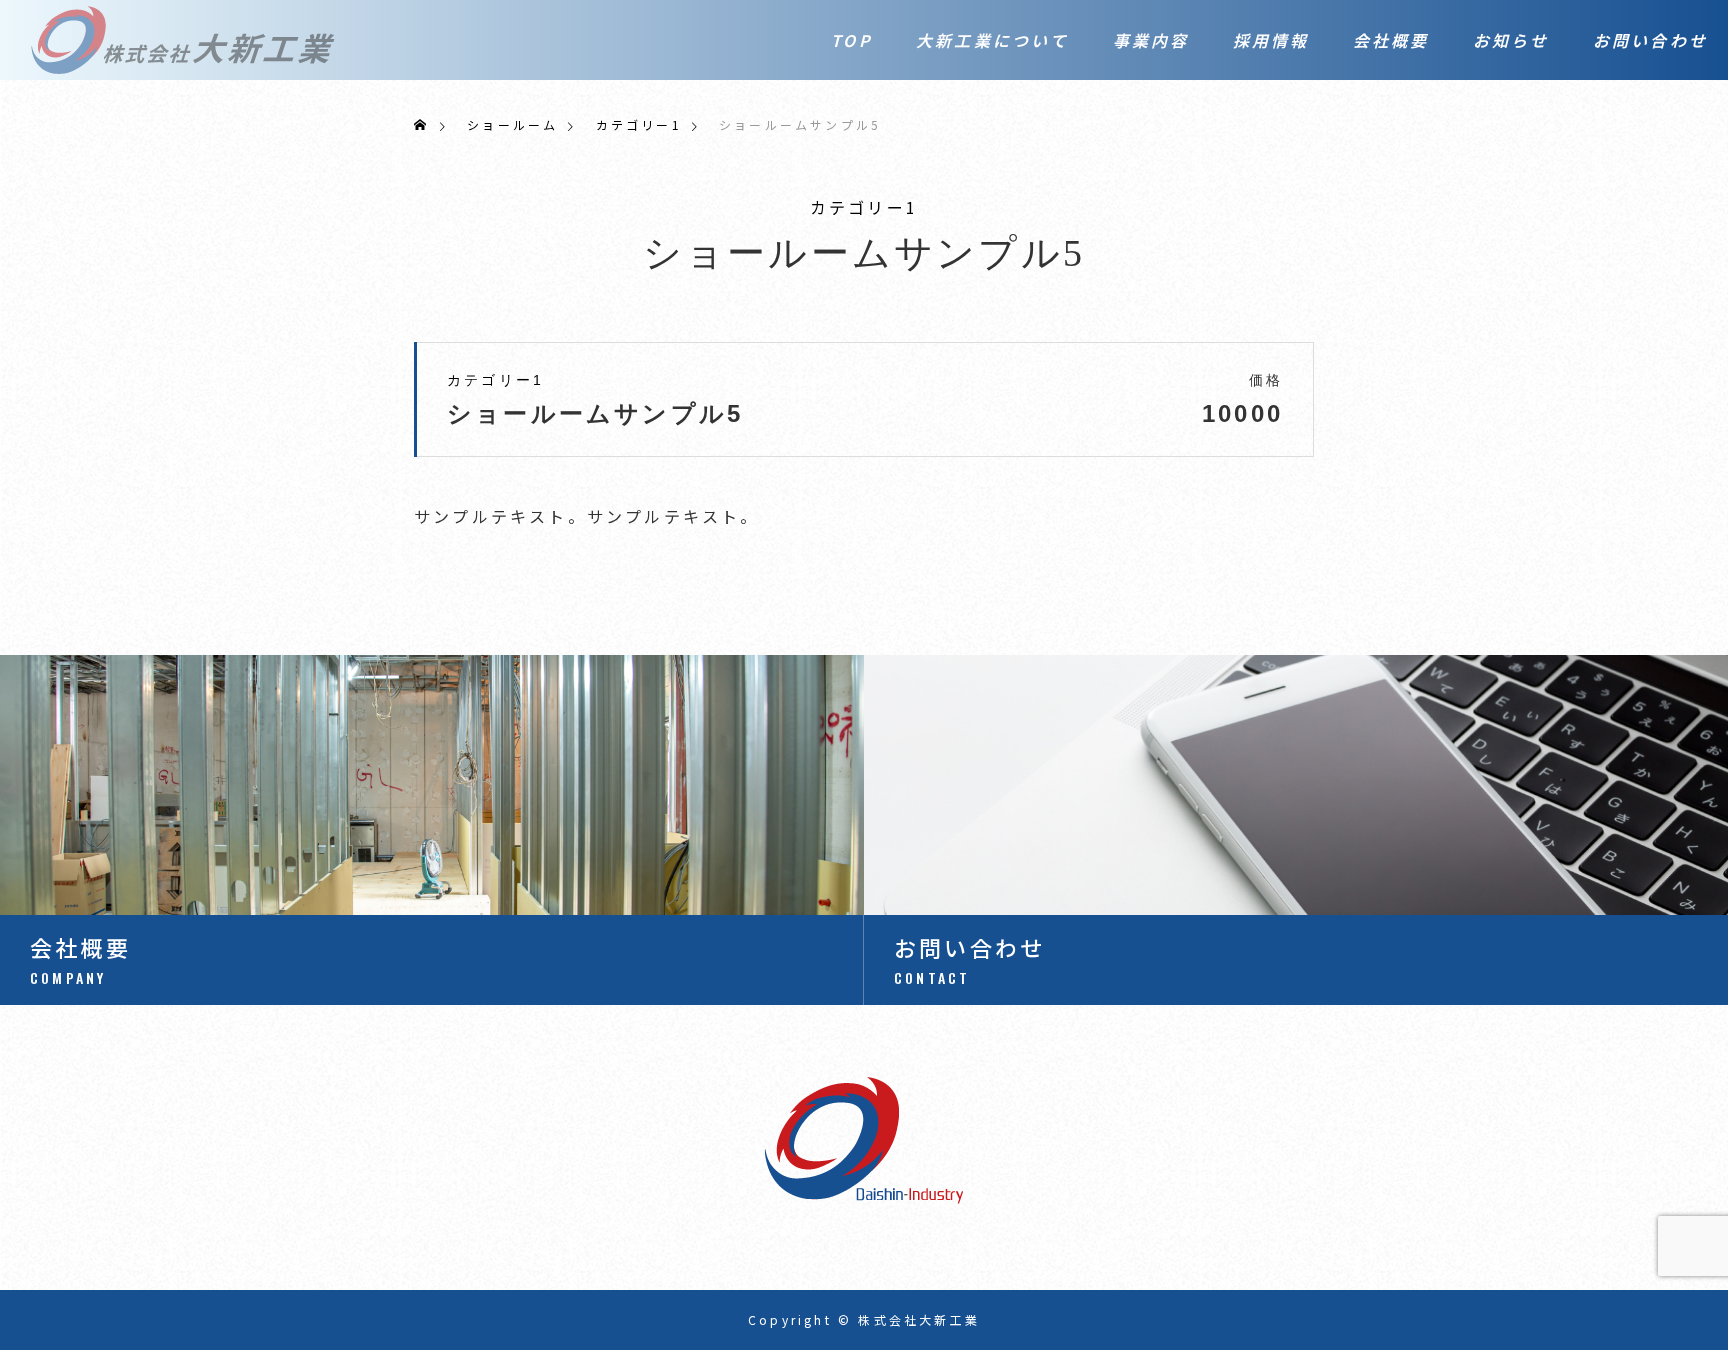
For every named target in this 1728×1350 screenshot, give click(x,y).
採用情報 (1271, 40)
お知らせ (1511, 40)
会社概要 (1391, 40)
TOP (852, 40)
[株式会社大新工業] (183, 40)
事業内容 (1151, 40)
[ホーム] (422, 124)
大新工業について (993, 40)
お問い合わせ (1650, 40)
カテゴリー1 (864, 207)
